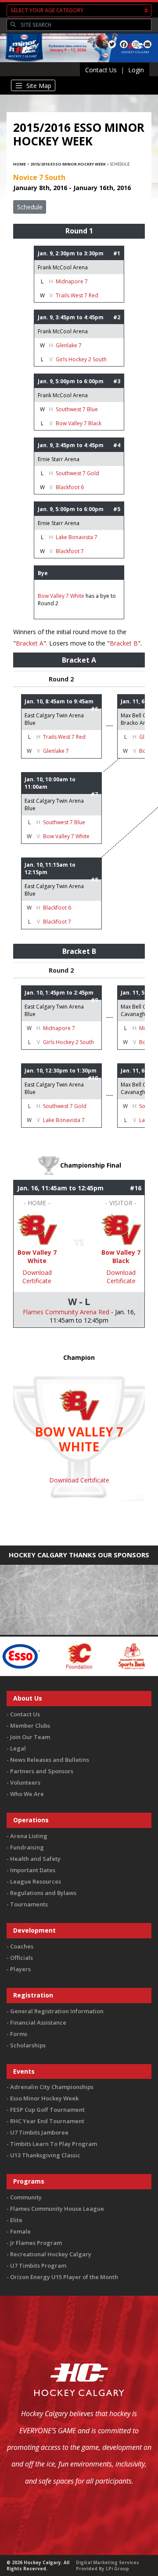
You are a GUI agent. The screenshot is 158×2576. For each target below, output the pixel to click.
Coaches (22, 1946)
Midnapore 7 (72, 281)
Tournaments (29, 1904)
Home (20, 164)
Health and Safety (35, 1859)
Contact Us (101, 70)
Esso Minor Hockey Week (44, 2098)
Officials (22, 1958)
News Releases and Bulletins (50, 1760)
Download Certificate (37, 1277)
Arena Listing (29, 1836)
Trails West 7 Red (77, 295)
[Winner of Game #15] (121, 1229)
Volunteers (25, 1782)
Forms (19, 2034)
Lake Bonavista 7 (77, 537)
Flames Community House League (57, 2209)
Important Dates (33, 1870)
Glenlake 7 (69, 345)
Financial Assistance (38, 2022)
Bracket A (30, 643)
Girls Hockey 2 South (81, 359)
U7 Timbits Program (38, 2265)
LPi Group (117, 2569)
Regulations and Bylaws (43, 1893)
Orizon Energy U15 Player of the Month (64, 2277)
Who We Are (27, 1794)
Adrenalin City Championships (52, 2087)
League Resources (36, 1881)
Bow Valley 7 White (61, 596)
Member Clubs (30, 1726)
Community (26, 2197)
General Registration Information (57, 2011)
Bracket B (124, 643)
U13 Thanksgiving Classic (45, 2155)
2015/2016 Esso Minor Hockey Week (68, 164)
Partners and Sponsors (42, 1771)
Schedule (30, 207)
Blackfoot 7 (70, 551)
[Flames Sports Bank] (107, 1656)
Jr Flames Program (36, 2243)
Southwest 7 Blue (77, 409)
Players (20, 1969)
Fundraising (27, 1847)
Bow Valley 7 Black (79, 423)
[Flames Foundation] (55, 1656)
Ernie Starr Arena (59, 459)
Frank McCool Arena (63, 267)
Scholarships (28, 2045)
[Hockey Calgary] (23, 62)
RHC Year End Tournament (47, 2121)
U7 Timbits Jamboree (39, 2132)
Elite (16, 2220)
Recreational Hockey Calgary (51, 2254)
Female (20, 2231)
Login (136, 70)
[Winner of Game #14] (37, 1229)
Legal (18, 1748)
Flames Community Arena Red (66, 1312)
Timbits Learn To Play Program (54, 2144)
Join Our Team (30, 1737)
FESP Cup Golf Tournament (47, 2110)
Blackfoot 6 (70, 487)
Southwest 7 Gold (77, 473)
